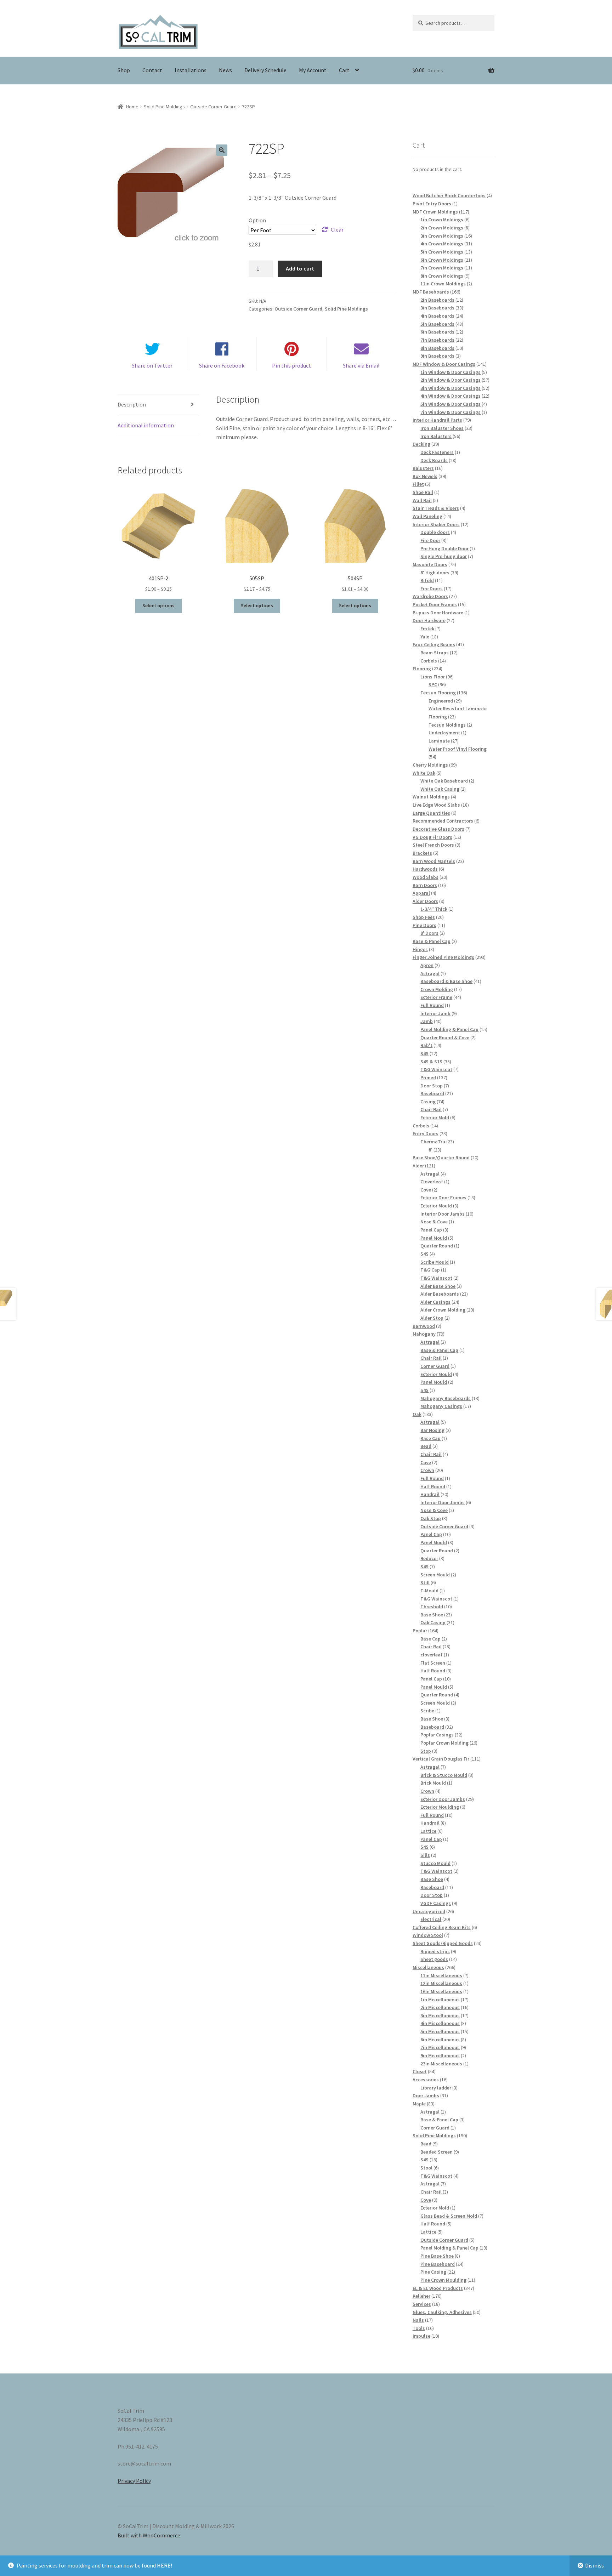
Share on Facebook (222, 365)
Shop (124, 70)
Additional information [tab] (146, 425)
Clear (337, 229)
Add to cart (300, 268)
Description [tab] (132, 404)
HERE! (165, 2565)
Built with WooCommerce (149, 2535)
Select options (158, 605)
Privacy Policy (134, 2481)
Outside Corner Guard (213, 107)
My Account (313, 70)
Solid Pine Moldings (164, 107)
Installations (191, 70)
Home (132, 107)
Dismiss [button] (594, 2565)
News (225, 70)
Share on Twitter (152, 365)
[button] (222, 150)
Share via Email (361, 365)
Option (257, 220)
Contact (152, 70)
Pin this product (291, 365)
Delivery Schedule (265, 70)
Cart (344, 70)
